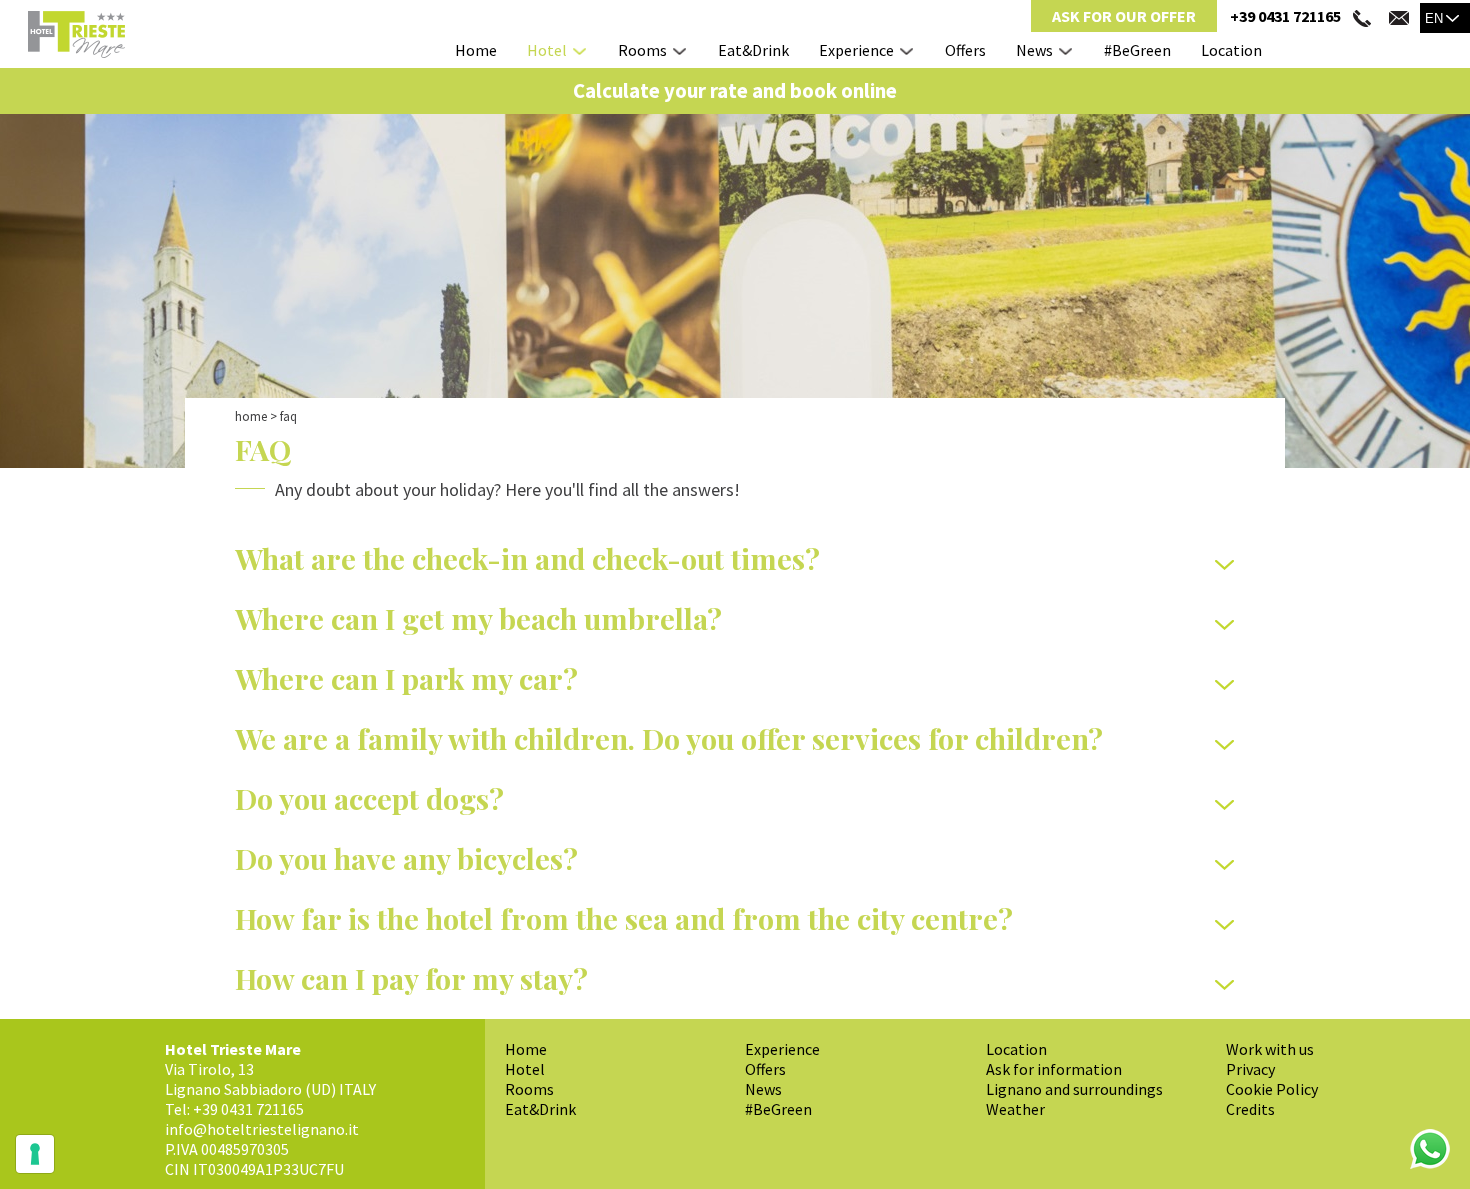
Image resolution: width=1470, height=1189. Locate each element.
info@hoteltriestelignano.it (262, 1129)
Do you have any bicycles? (406, 858)
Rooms (642, 50)
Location (1231, 50)
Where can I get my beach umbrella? (478, 618)
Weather (1015, 1109)
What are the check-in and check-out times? (527, 558)
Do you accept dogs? (369, 798)
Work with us (1270, 1049)
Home (476, 50)
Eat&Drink (753, 50)
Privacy (1250, 1069)
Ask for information (1054, 1069)
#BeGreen (1137, 50)
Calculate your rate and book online (735, 91)
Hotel (547, 50)
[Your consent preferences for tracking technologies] (35, 1154)
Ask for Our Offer (1124, 16)
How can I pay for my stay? (411, 978)
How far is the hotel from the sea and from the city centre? (624, 918)
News (1034, 50)
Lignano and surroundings (1074, 1089)
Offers (965, 50)
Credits (1250, 1109)
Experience (856, 50)
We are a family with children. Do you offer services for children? (669, 738)
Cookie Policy (1272, 1089)
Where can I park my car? (406, 678)
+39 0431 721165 (1285, 16)
